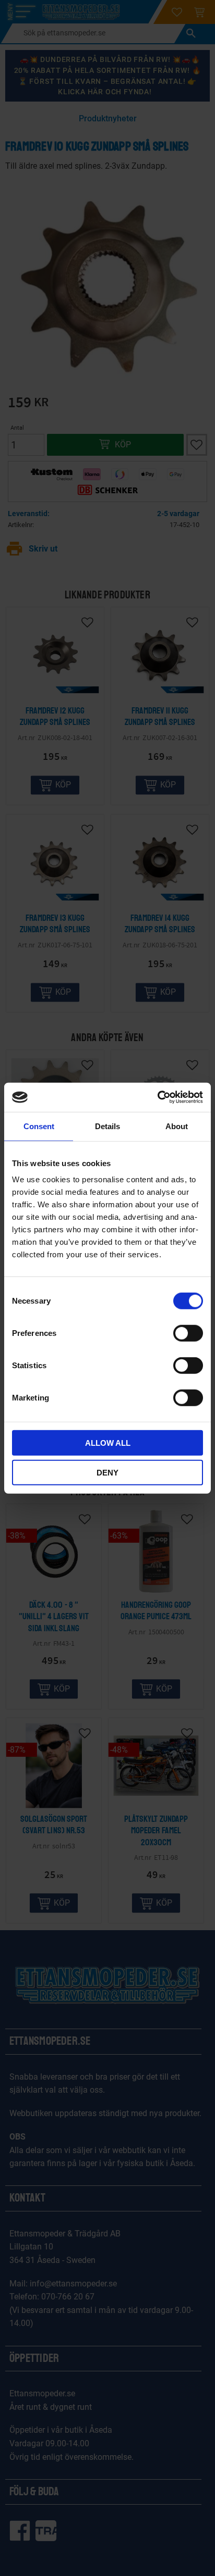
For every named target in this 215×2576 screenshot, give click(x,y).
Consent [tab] (39, 1126)
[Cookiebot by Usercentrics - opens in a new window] (157, 1097)
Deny (107, 1472)
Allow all (108, 1443)
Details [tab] (107, 1126)
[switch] (188, 1333)
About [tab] (177, 1126)
